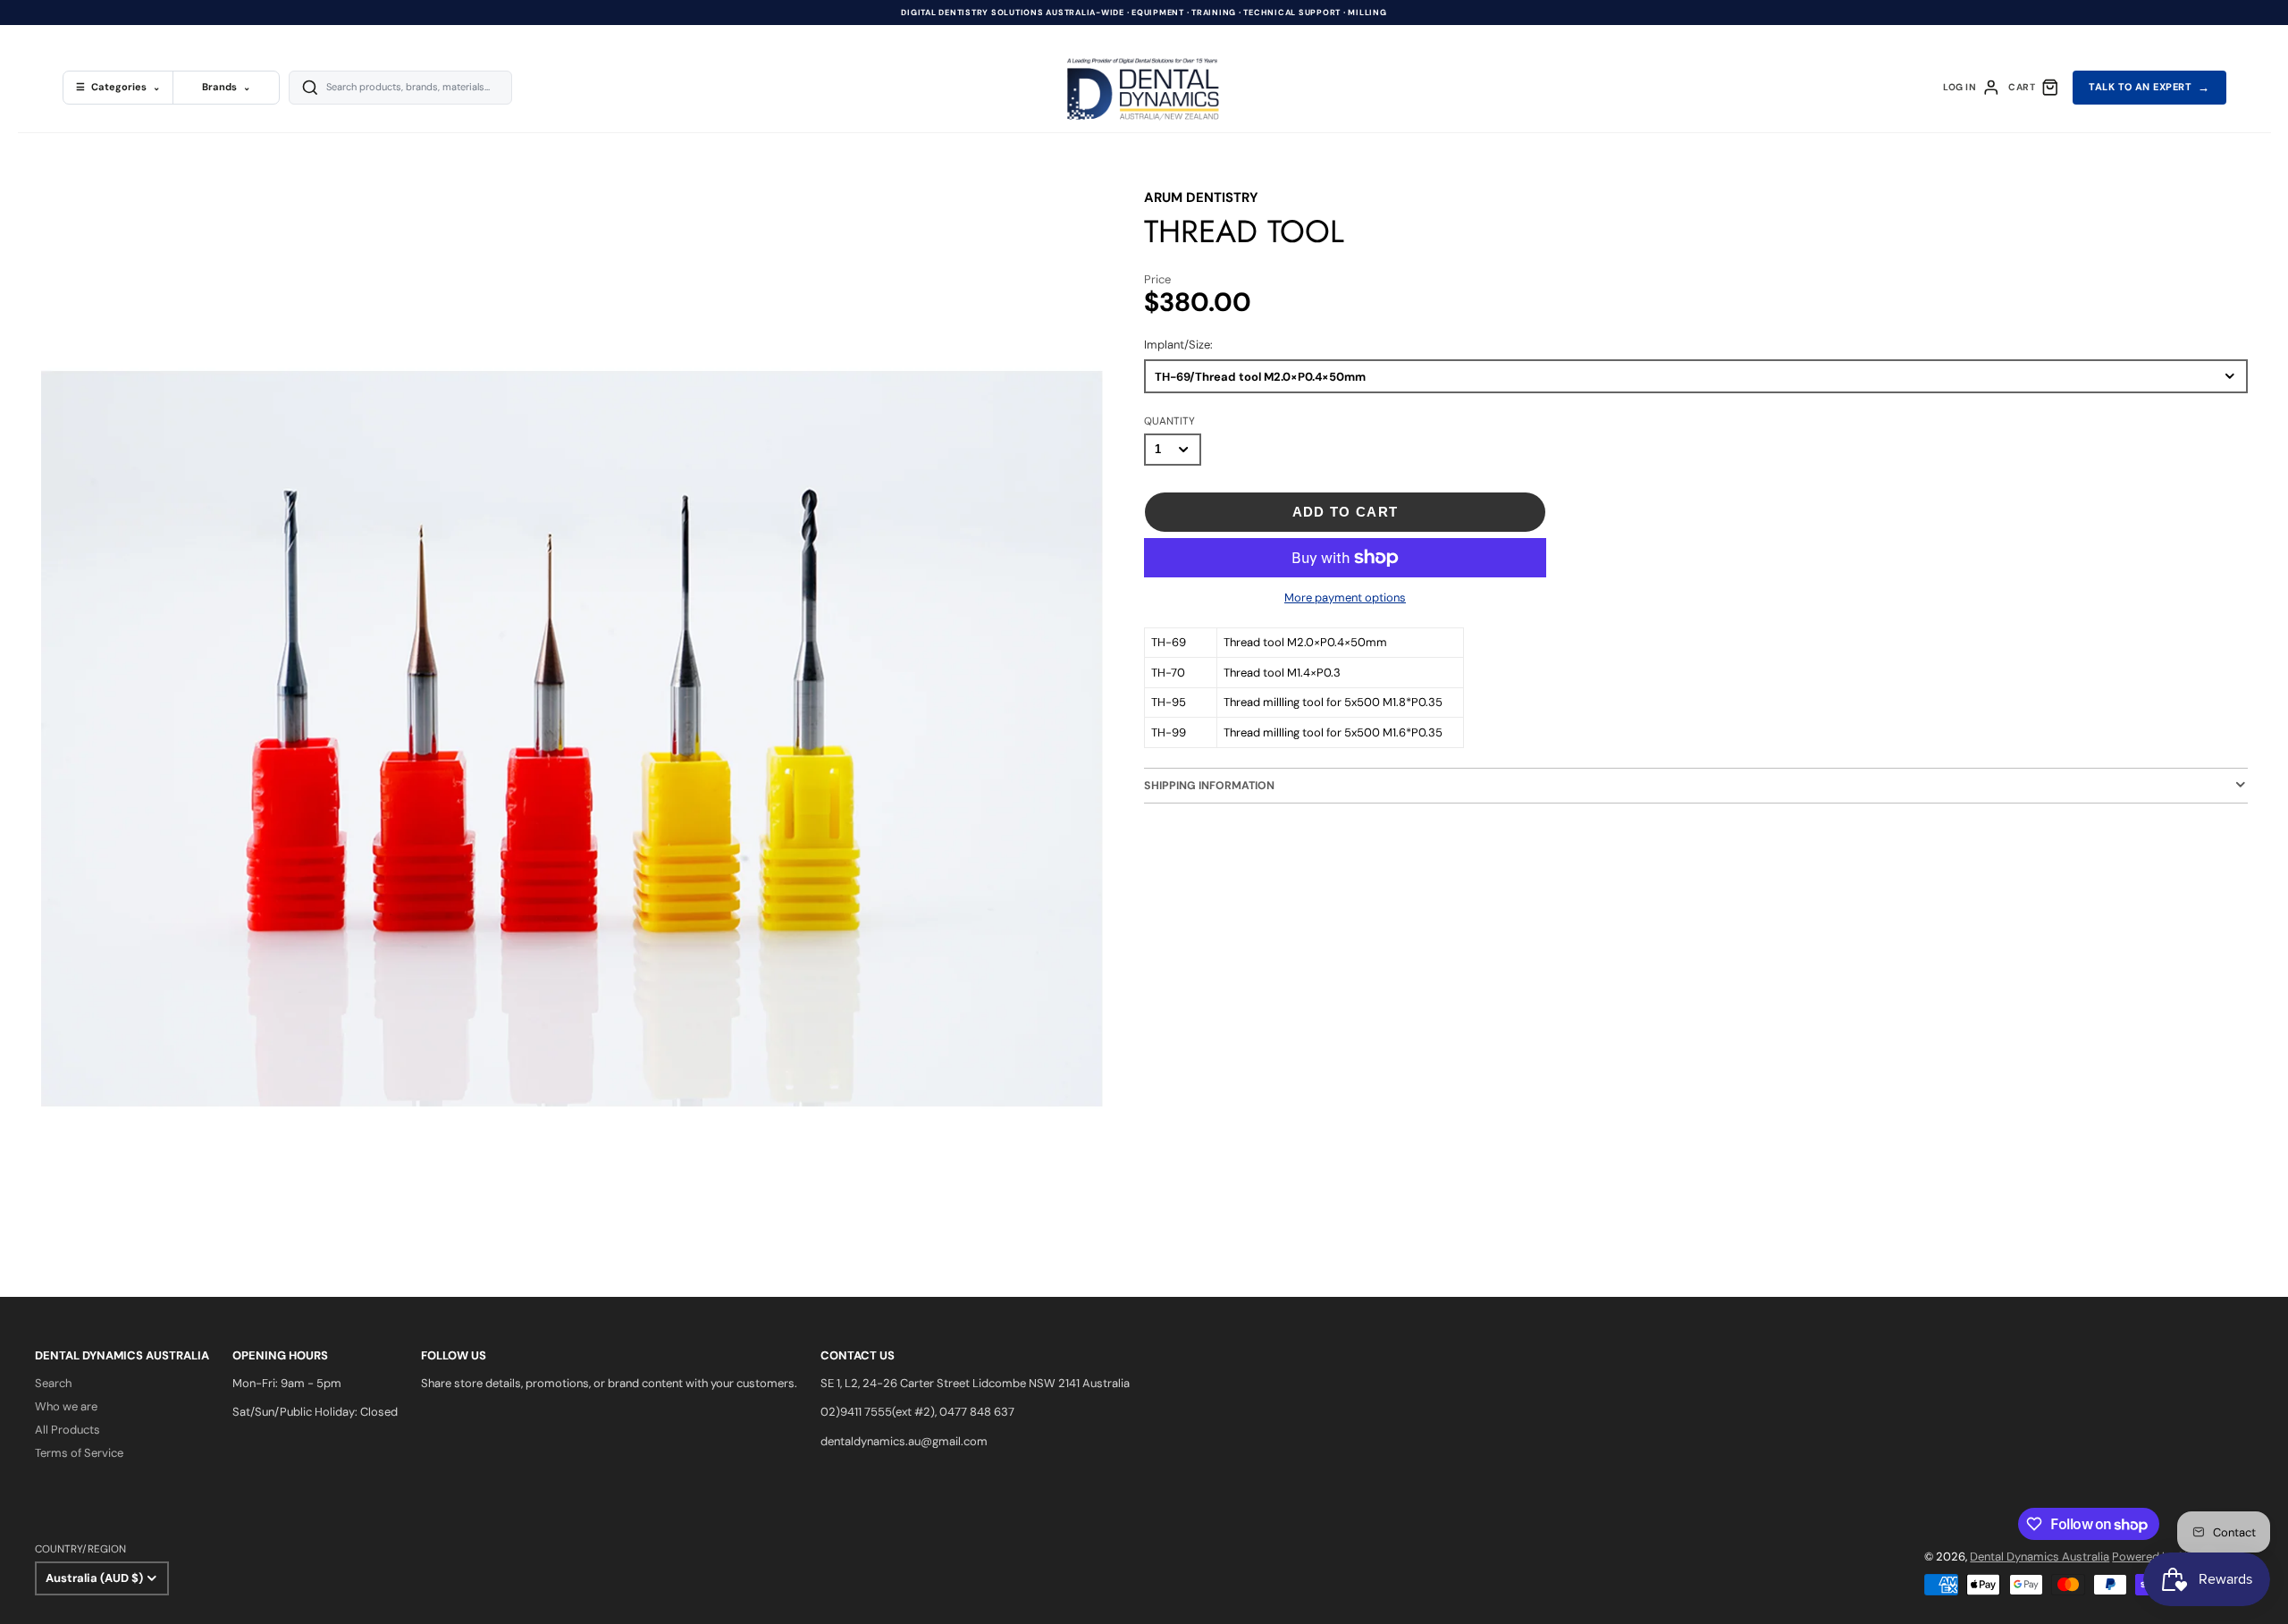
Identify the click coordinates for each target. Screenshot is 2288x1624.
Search (53, 1383)
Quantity (1169, 421)
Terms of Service (79, 1453)
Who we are (66, 1406)
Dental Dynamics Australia (2040, 1557)
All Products (67, 1430)
